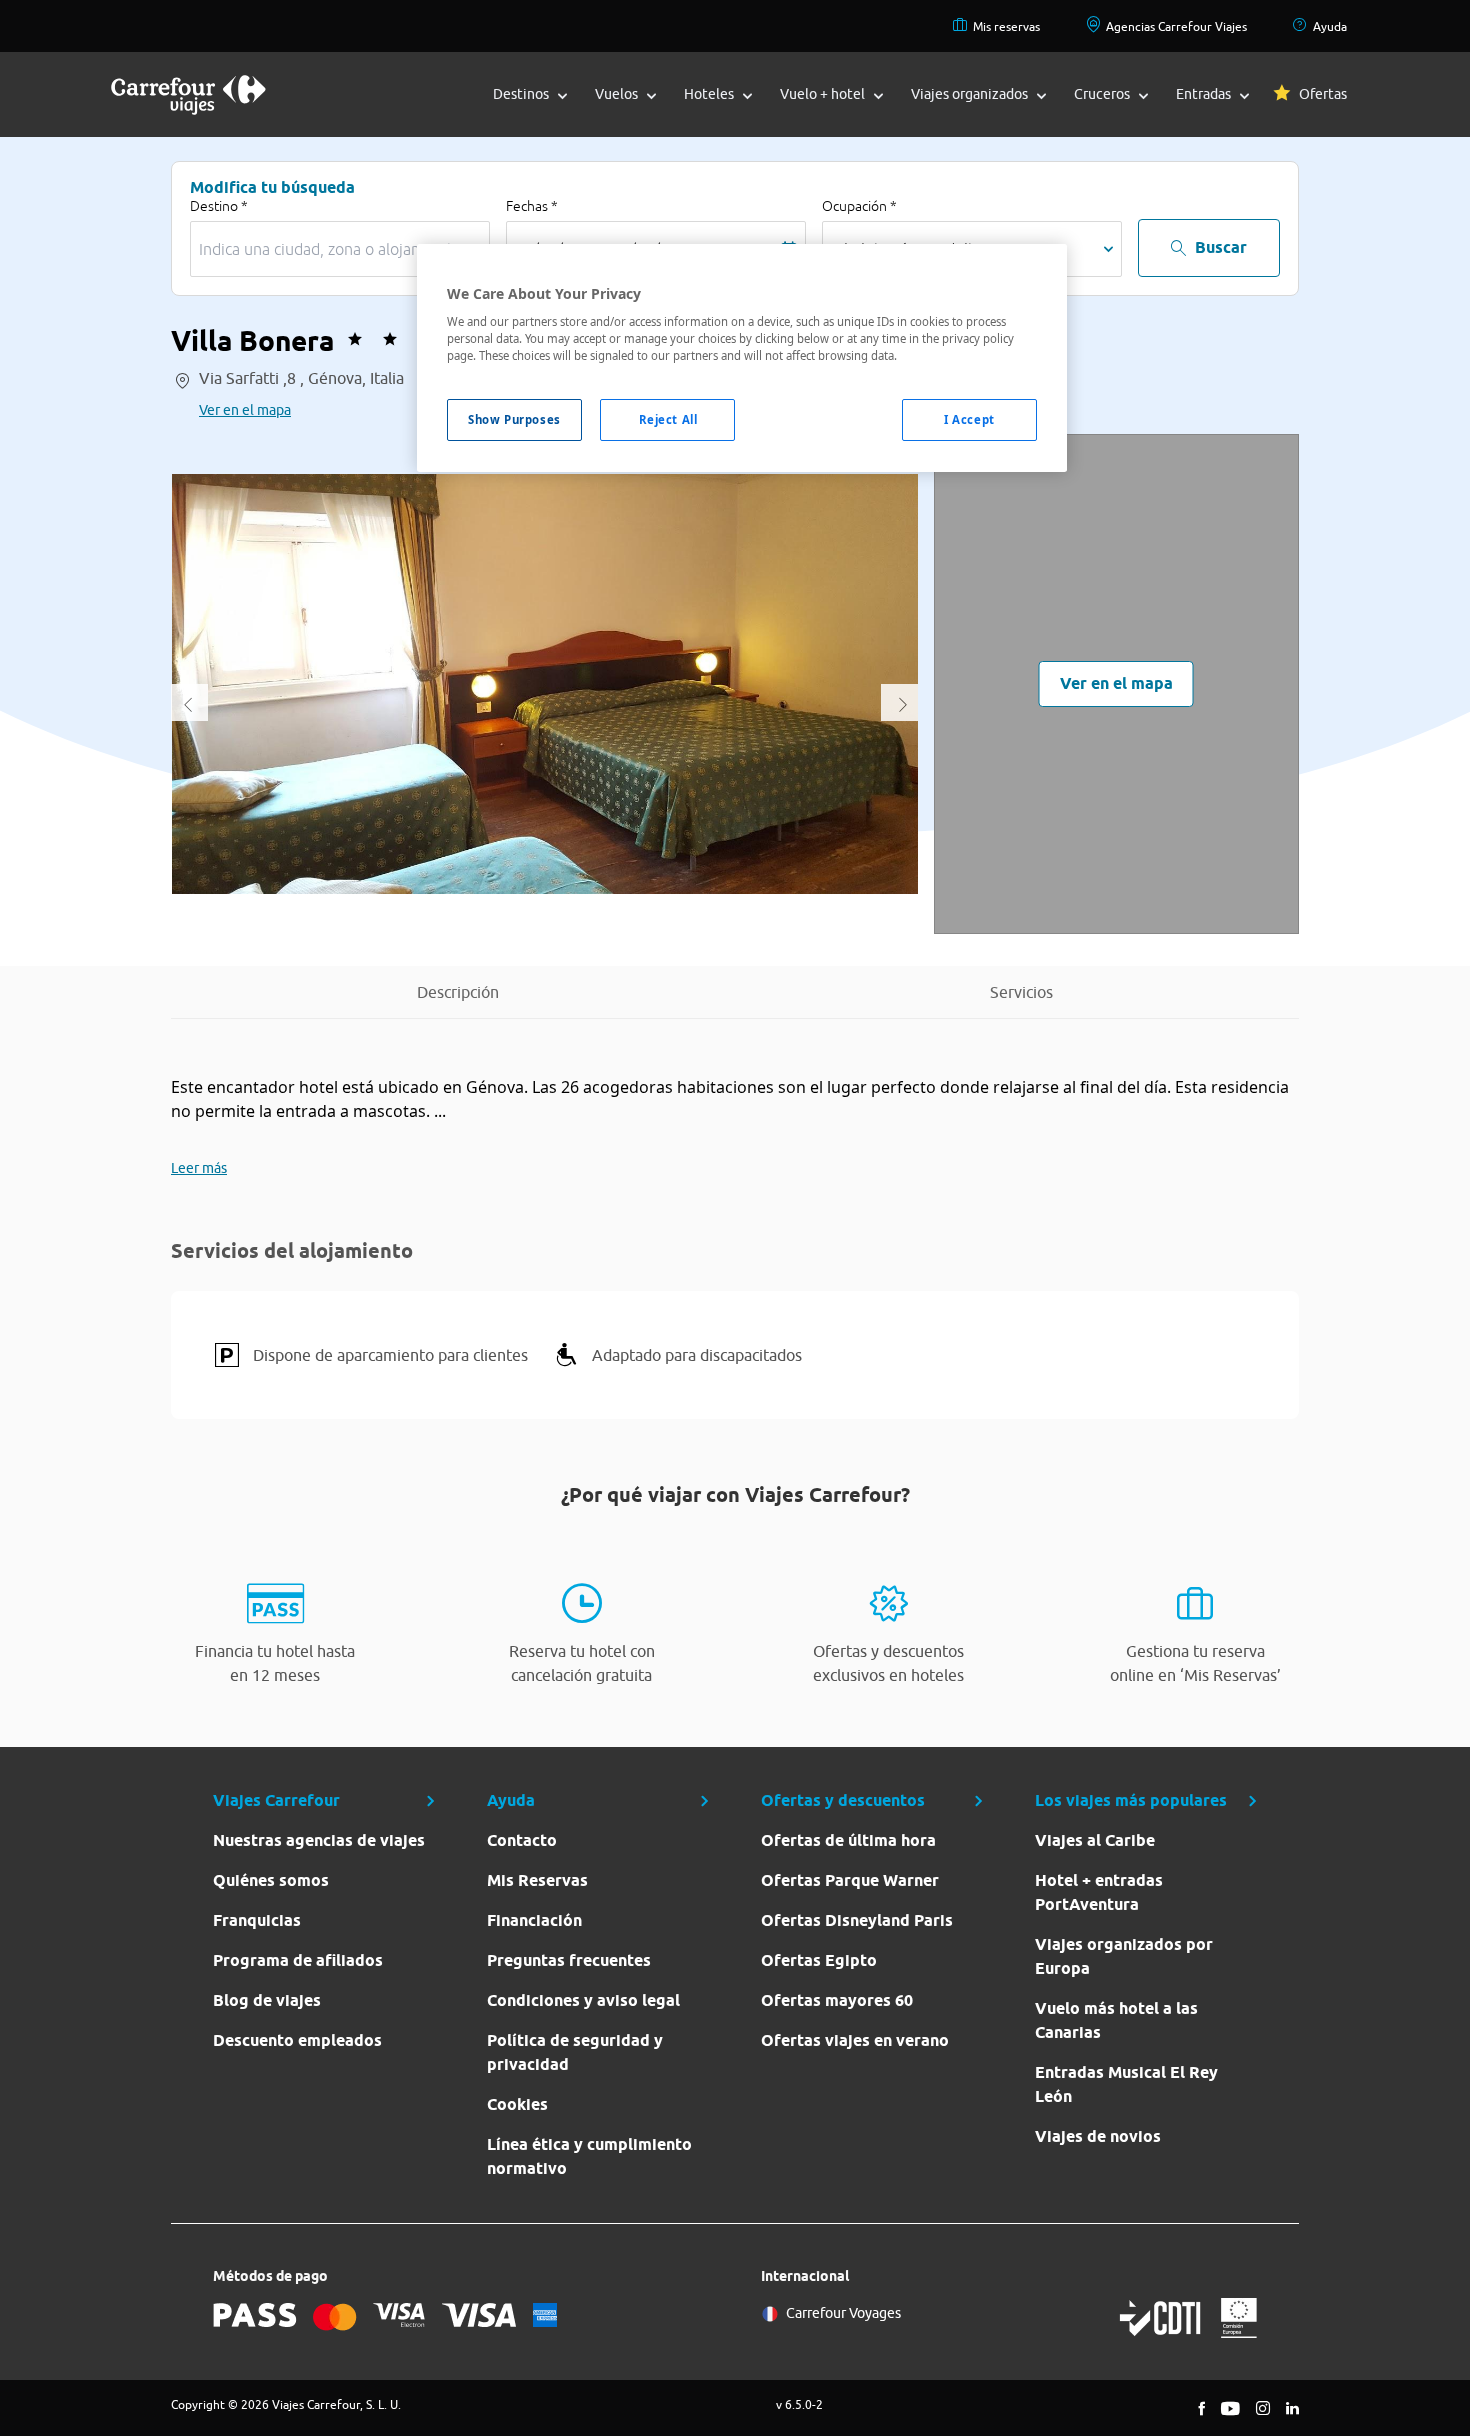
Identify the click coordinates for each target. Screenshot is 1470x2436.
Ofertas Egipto (819, 1960)
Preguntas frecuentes (569, 1960)
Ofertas (1323, 94)
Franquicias (257, 1920)
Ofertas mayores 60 (837, 2000)
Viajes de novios (1098, 2136)
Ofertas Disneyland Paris (857, 1920)
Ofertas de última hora (848, 1840)
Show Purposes (514, 419)
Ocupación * (859, 206)
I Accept (969, 419)
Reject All (668, 419)
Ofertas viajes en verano (855, 2040)
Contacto (522, 1840)
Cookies (517, 2104)
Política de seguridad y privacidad (575, 2052)
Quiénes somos (271, 1880)
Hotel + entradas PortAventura (1099, 1892)
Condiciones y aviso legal (583, 2000)
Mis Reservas (537, 1880)
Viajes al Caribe (1095, 1840)
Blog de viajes (267, 2000)
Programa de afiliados (298, 1960)
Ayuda (1330, 26)
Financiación (534, 1920)
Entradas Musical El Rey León (1126, 2084)
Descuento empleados (297, 2040)
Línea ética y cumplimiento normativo (589, 2156)
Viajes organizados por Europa (1124, 1956)
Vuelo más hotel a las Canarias (1116, 2020)
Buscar (1221, 247)
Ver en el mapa (245, 410)
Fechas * (532, 206)
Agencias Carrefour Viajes (1176, 26)
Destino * (219, 206)
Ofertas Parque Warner (850, 1880)
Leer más (199, 1168)
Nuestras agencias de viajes (319, 1840)
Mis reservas (1006, 26)
